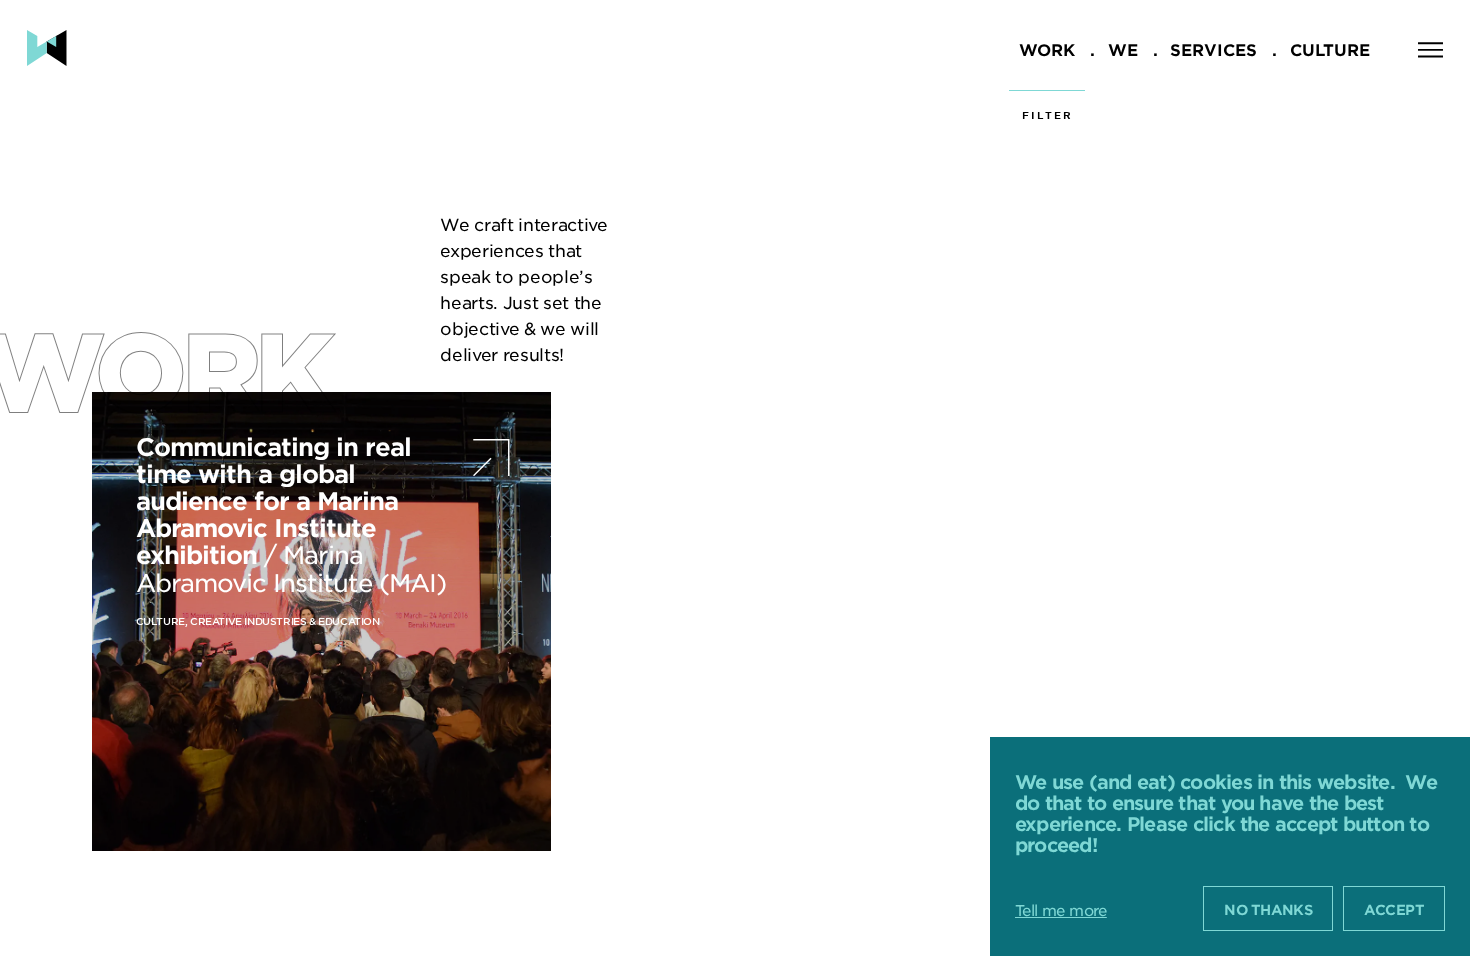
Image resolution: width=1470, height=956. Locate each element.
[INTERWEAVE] (46, 47)
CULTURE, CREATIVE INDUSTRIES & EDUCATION (258, 620)
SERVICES (1213, 49)
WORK (1047, 49)
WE (1123, 49)
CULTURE (1330, 49)
